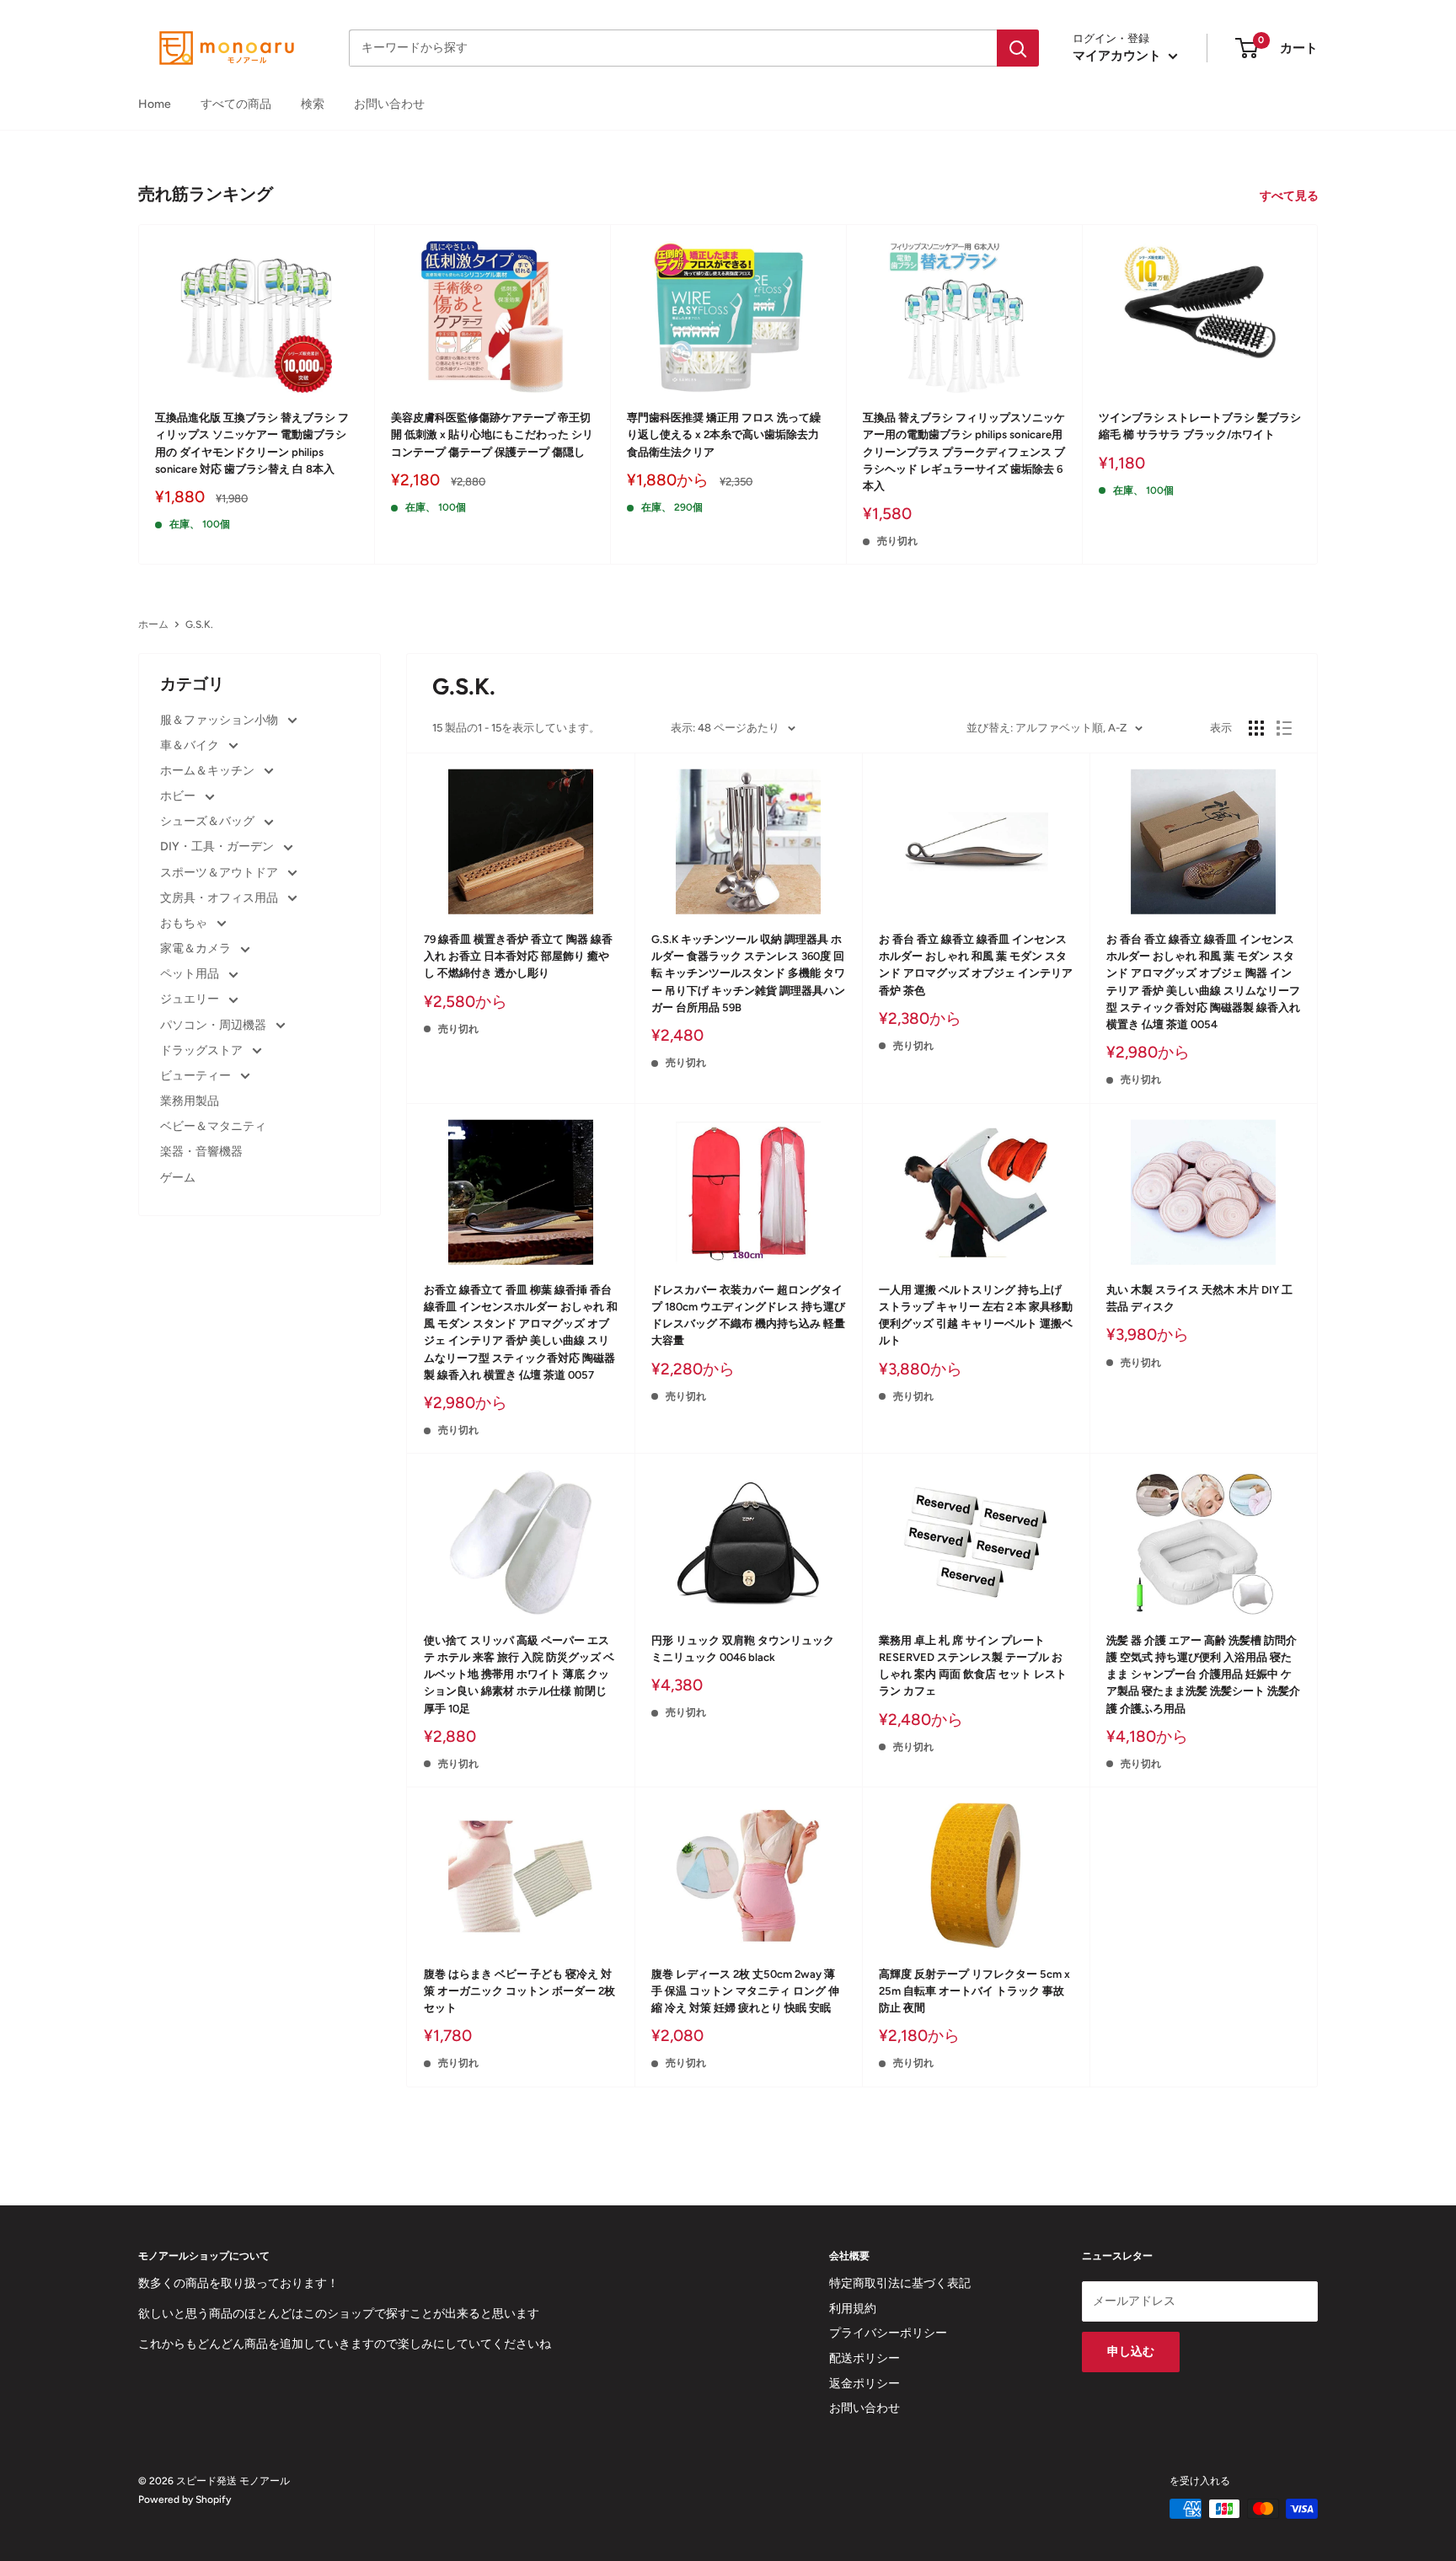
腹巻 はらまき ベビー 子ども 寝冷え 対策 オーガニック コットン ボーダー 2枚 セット (519, 1991)
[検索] (1018, 48)
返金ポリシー (864, 2384)
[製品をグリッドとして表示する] (1256, 728)
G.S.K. (199, 624)
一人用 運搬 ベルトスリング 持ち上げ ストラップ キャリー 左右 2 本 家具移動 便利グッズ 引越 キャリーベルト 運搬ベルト (976, 1315)
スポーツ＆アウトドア (220, 873)
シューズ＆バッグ (209, 821)
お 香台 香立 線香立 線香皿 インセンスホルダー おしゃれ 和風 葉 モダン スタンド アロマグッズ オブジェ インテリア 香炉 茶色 (976, 964)
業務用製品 (190, 1101)
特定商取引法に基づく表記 (900, 2283)
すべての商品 (236, 104)
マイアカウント (1119, 56)
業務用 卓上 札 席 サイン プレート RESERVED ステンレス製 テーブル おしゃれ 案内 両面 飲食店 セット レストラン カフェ (973, 1666)
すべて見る (1290, 196)
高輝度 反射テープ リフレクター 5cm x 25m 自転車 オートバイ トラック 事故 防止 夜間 (974, 1991)
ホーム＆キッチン (209, 771)
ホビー (179, 796)
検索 (313, 104)
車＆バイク (191, 745)
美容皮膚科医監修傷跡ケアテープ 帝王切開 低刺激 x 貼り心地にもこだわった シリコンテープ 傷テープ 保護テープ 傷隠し (492, 434)
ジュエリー (191, 999)
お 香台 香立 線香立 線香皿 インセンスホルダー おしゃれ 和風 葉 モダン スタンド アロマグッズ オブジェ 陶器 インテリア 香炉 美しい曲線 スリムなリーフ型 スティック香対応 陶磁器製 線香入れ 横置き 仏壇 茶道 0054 (1203, 982)
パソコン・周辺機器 (214, 1025)
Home (155, 104)
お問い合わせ (389, 104)
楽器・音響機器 (201, 1152)
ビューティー (197, 1076)
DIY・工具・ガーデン (218, 847)
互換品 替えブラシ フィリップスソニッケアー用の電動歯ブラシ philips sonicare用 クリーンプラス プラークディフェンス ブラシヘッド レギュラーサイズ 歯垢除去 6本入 (964, 452)
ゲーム (178, 1178)
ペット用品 (191, 974)
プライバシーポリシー (888, 2333)
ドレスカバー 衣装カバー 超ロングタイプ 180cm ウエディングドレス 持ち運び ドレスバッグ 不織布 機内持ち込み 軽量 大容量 (748, 1315)
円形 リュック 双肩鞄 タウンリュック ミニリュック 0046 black (743, 1649)
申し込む (1131, 2352)
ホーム (153, 624)
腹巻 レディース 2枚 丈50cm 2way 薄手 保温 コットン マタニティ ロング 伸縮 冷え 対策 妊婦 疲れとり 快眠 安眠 (745, 1991)
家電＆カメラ (197, 948)
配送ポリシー (864, 2358)
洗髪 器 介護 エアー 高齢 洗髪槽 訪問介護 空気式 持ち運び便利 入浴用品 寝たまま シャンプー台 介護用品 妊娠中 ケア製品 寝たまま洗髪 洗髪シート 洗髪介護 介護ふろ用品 (1203, 1674)
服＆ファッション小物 (220, 720)
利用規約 (853, 2309)
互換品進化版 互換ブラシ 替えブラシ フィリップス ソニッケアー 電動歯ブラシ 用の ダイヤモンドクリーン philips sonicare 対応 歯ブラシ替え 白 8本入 (252, 443)
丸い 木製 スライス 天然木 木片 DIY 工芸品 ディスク (1199, 1298)
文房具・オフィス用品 (220, 898)
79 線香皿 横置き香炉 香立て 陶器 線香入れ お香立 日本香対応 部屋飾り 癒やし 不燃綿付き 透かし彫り (518, 956)
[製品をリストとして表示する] (1284, 728)
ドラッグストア (203, 1050)
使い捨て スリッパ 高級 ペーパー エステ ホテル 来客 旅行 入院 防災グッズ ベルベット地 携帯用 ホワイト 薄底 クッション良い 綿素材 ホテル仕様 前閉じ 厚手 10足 (519, 1674)
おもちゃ (185, 923)
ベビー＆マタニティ (213, 1126)
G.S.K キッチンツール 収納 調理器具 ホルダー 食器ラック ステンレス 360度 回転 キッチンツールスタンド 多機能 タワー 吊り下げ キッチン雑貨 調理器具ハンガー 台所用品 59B (748, 973)
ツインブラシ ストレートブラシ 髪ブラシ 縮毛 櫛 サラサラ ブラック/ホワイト (1200, 426)
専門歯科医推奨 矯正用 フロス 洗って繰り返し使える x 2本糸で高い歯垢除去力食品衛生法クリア (724, 434)
